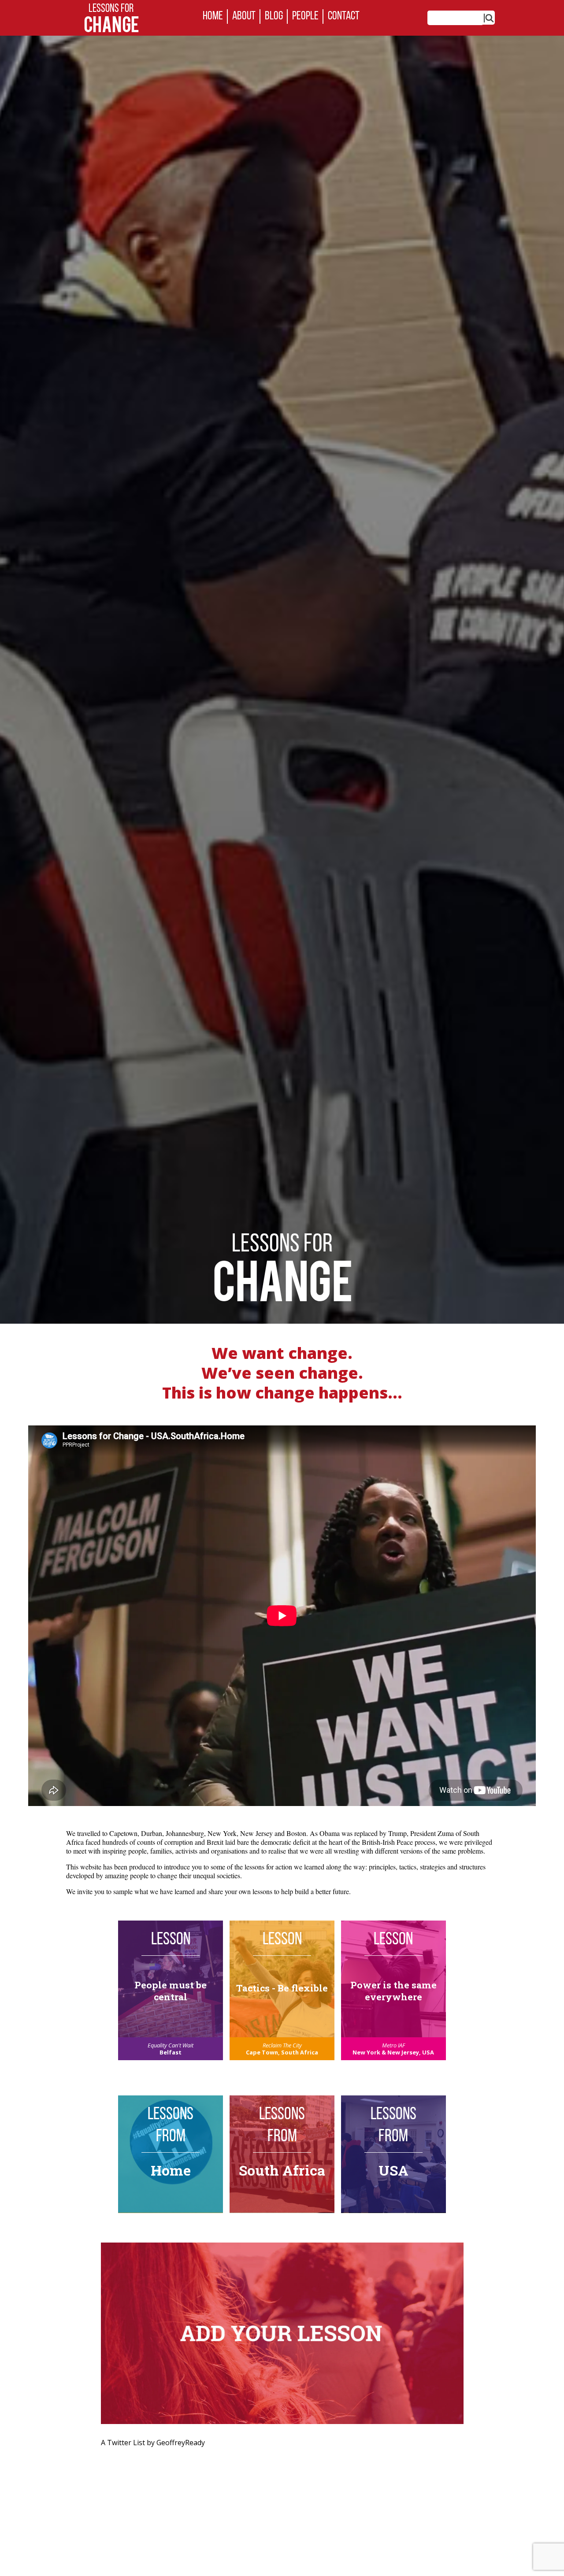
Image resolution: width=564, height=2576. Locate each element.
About (244, 17)
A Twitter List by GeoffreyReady (153, 2443)
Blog (274, 17)
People (305, 17)
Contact (344, 17)
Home (213, 17)
